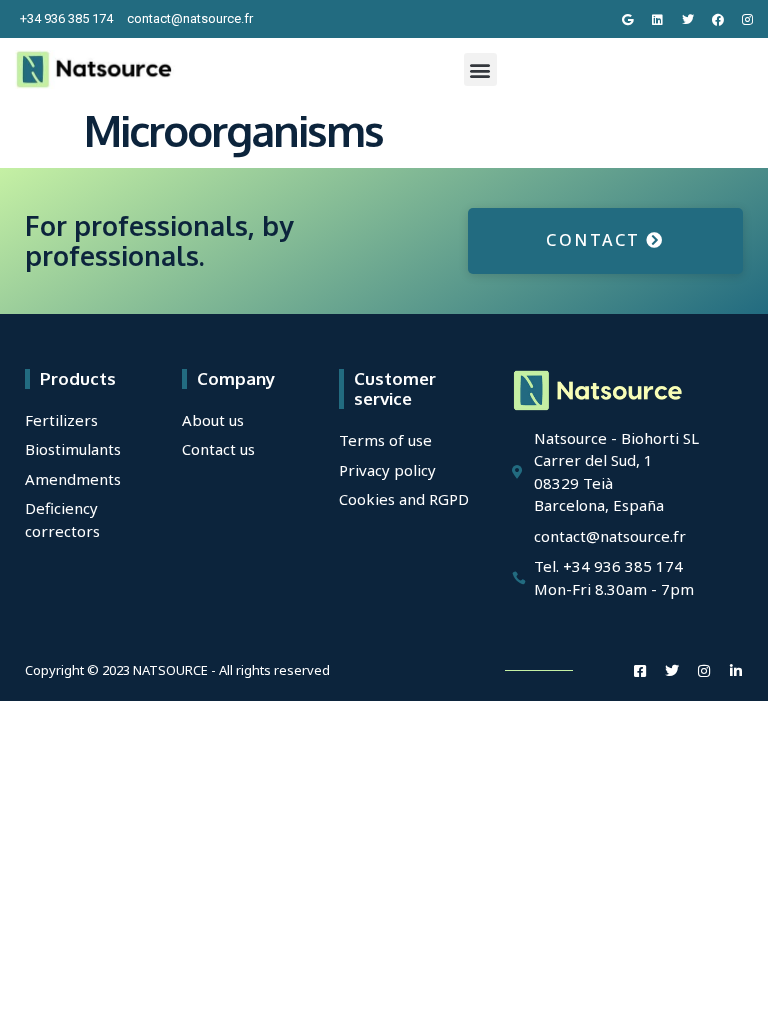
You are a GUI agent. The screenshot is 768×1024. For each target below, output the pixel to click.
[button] (480, 69)
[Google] (628, 19)
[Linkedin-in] (736, 671)
